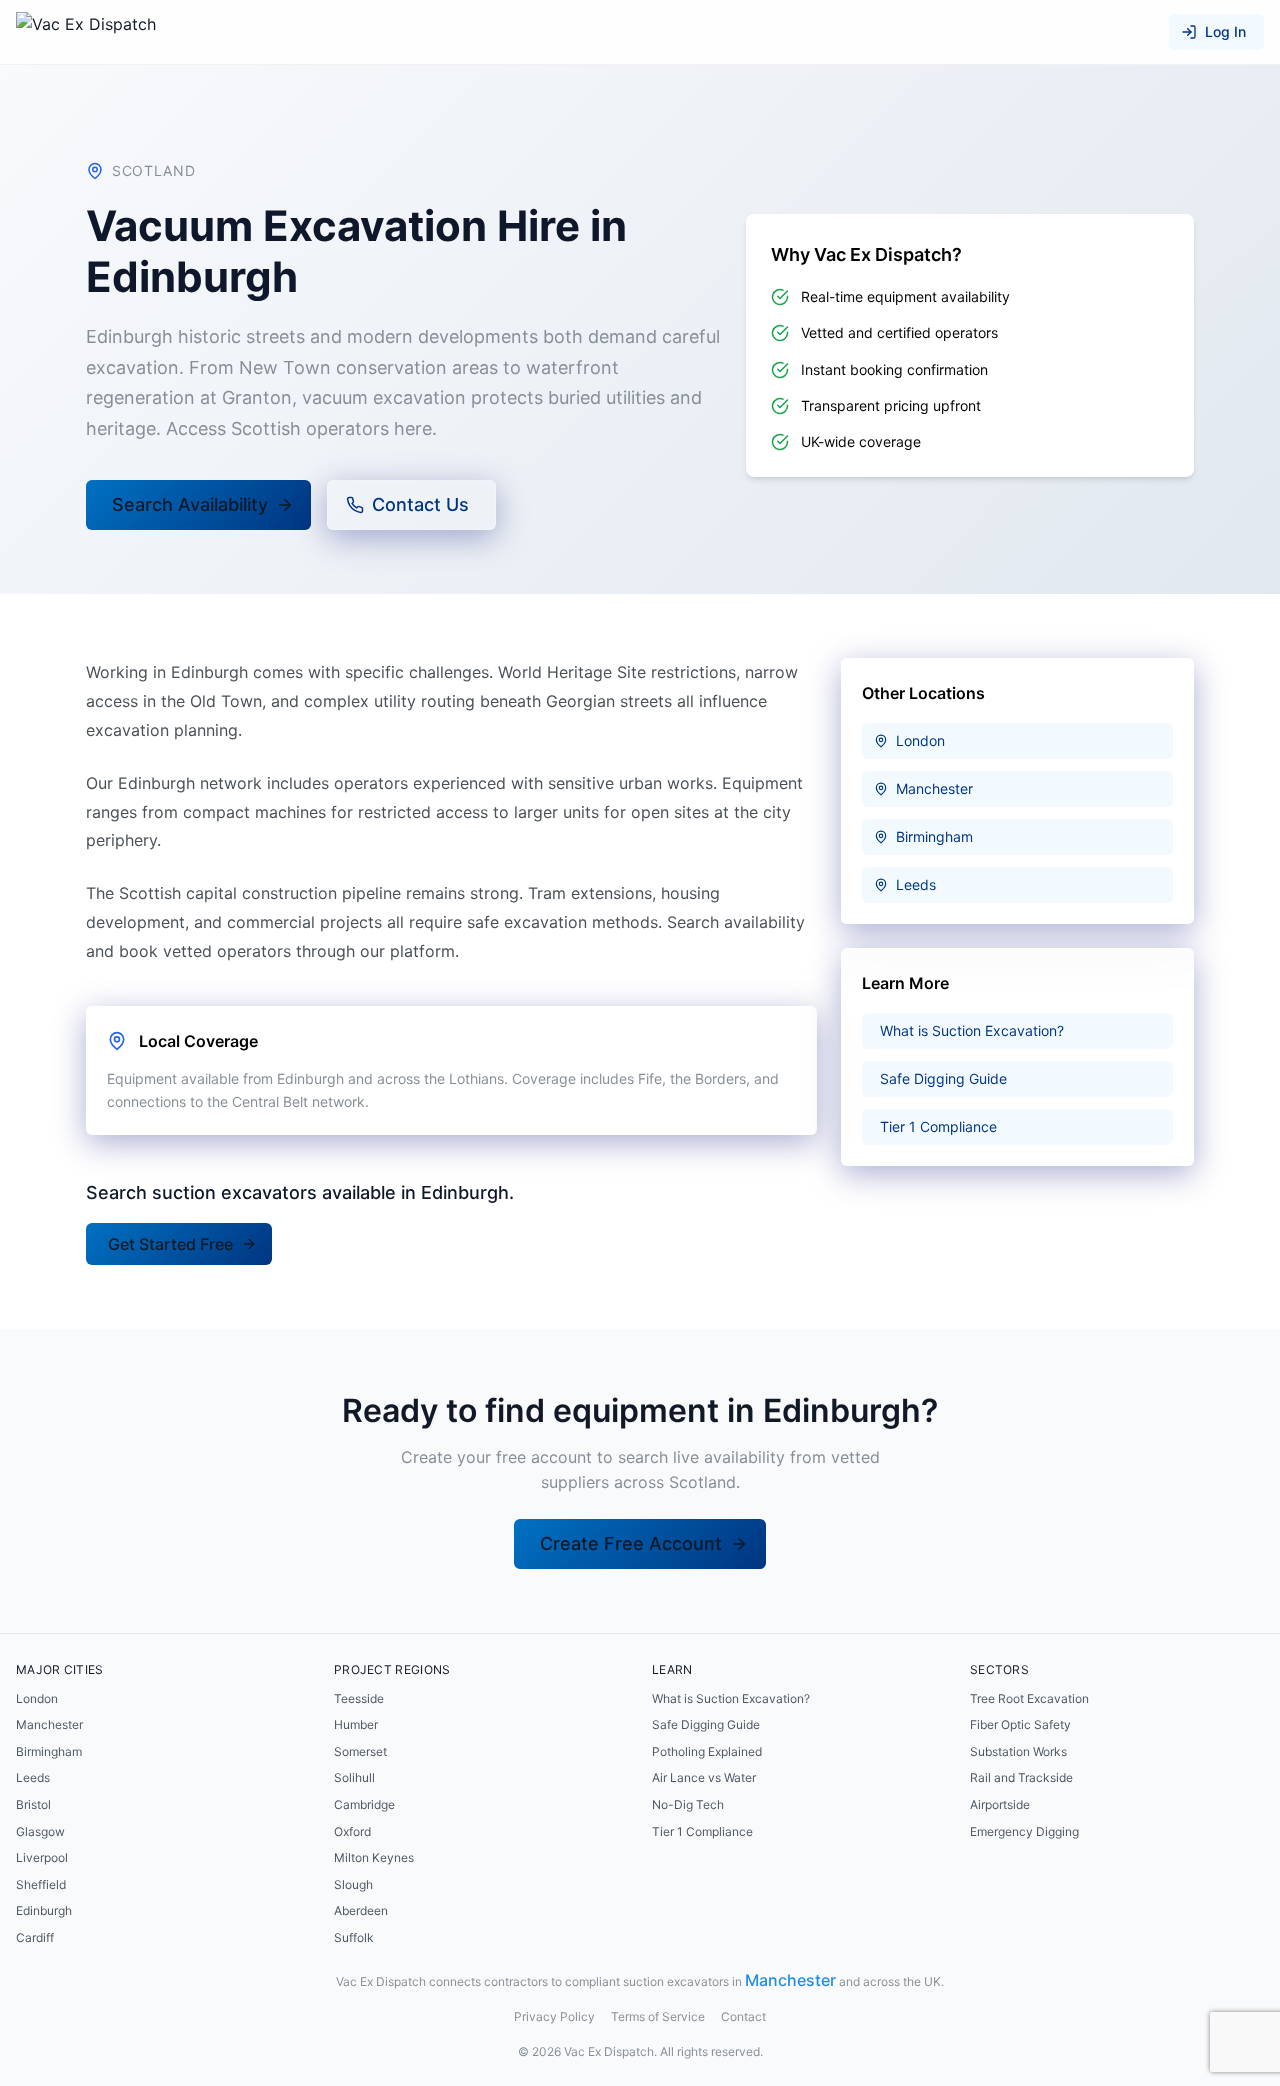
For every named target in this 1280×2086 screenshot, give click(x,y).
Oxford (352, 1831)
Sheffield (41, 1884)
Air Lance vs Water (704, 1777)
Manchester (49, 1724)
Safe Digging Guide (706, 1724)
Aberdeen (361, 1910)
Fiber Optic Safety (1020, 1724)
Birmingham (49, 1751)
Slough (353, 1884)
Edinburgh (44, 1910)
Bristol (33, 1804)
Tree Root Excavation (1029, 1698)
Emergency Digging (1024, 1831)
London (37, 1698)
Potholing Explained (707, 1751)
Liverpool (42, 1857)
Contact (743, 2016)
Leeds (33, 1777)
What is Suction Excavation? (731, 1698)
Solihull (354, 1777)
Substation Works (1018, 1751)
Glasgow (40, 1831)
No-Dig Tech (688, 1804)
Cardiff (35, 1937)
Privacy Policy (554, 2016)
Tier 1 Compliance (702, 1831)
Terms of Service (658, 2016)
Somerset (360, 1751)
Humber (356, 1724)
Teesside (359, 1698)
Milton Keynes (374, 1857)
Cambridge (364, 1804)
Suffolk (354, 1937)
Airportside (1000, 1804)
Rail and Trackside (1021, 1777)
